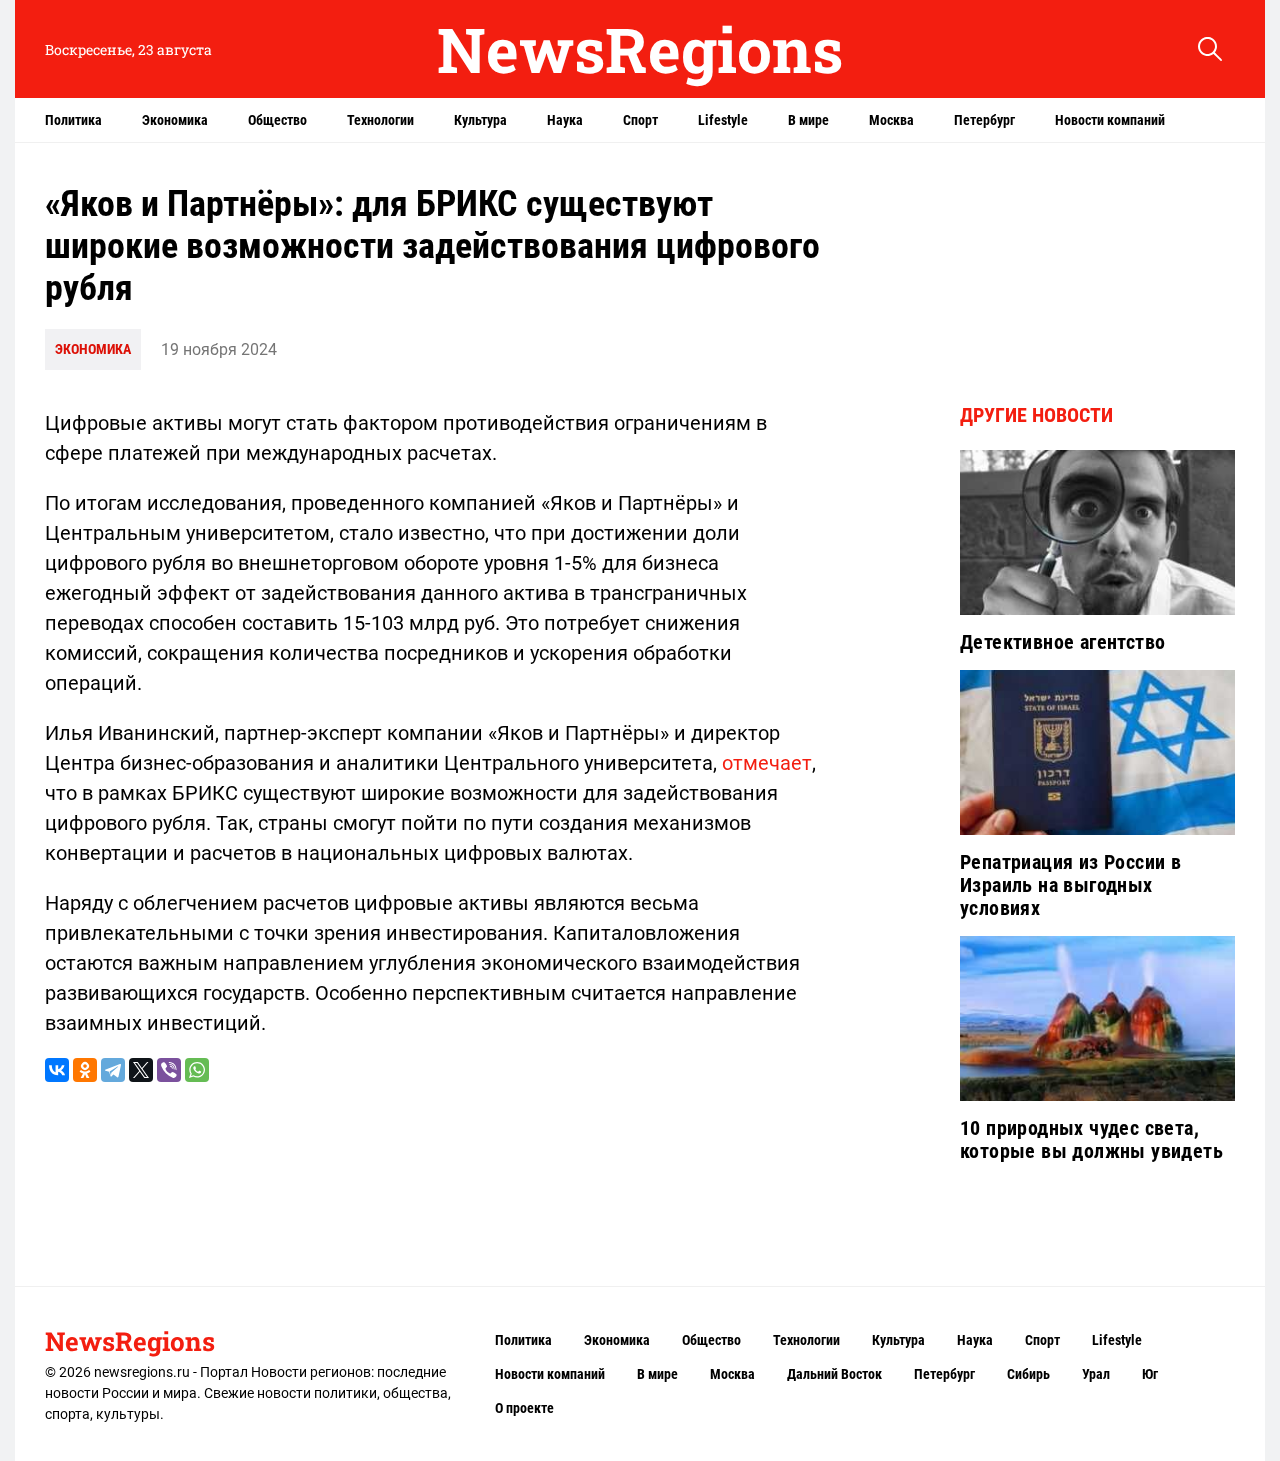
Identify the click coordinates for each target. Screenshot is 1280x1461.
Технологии (380, 120)
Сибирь (1028, 1374)
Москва (891, 120)
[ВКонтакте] (57, 1070)
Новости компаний (1110, 120)
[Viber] (169, 1070)
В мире (808, 120)
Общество (277, 120)
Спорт (640, 120)
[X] (141, 1070)
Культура (480, 120)
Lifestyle (723, 120)
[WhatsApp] (197, 1070)
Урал (1096, 1374)
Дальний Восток (834, 1374)
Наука (565, 120)
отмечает (767, 763)
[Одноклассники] (85, 1070)
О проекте (524, 1408)
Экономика (175, 120)
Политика (73, 120)
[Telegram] (113, 1070)
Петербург (984, 120)
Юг (1150, 1374)
